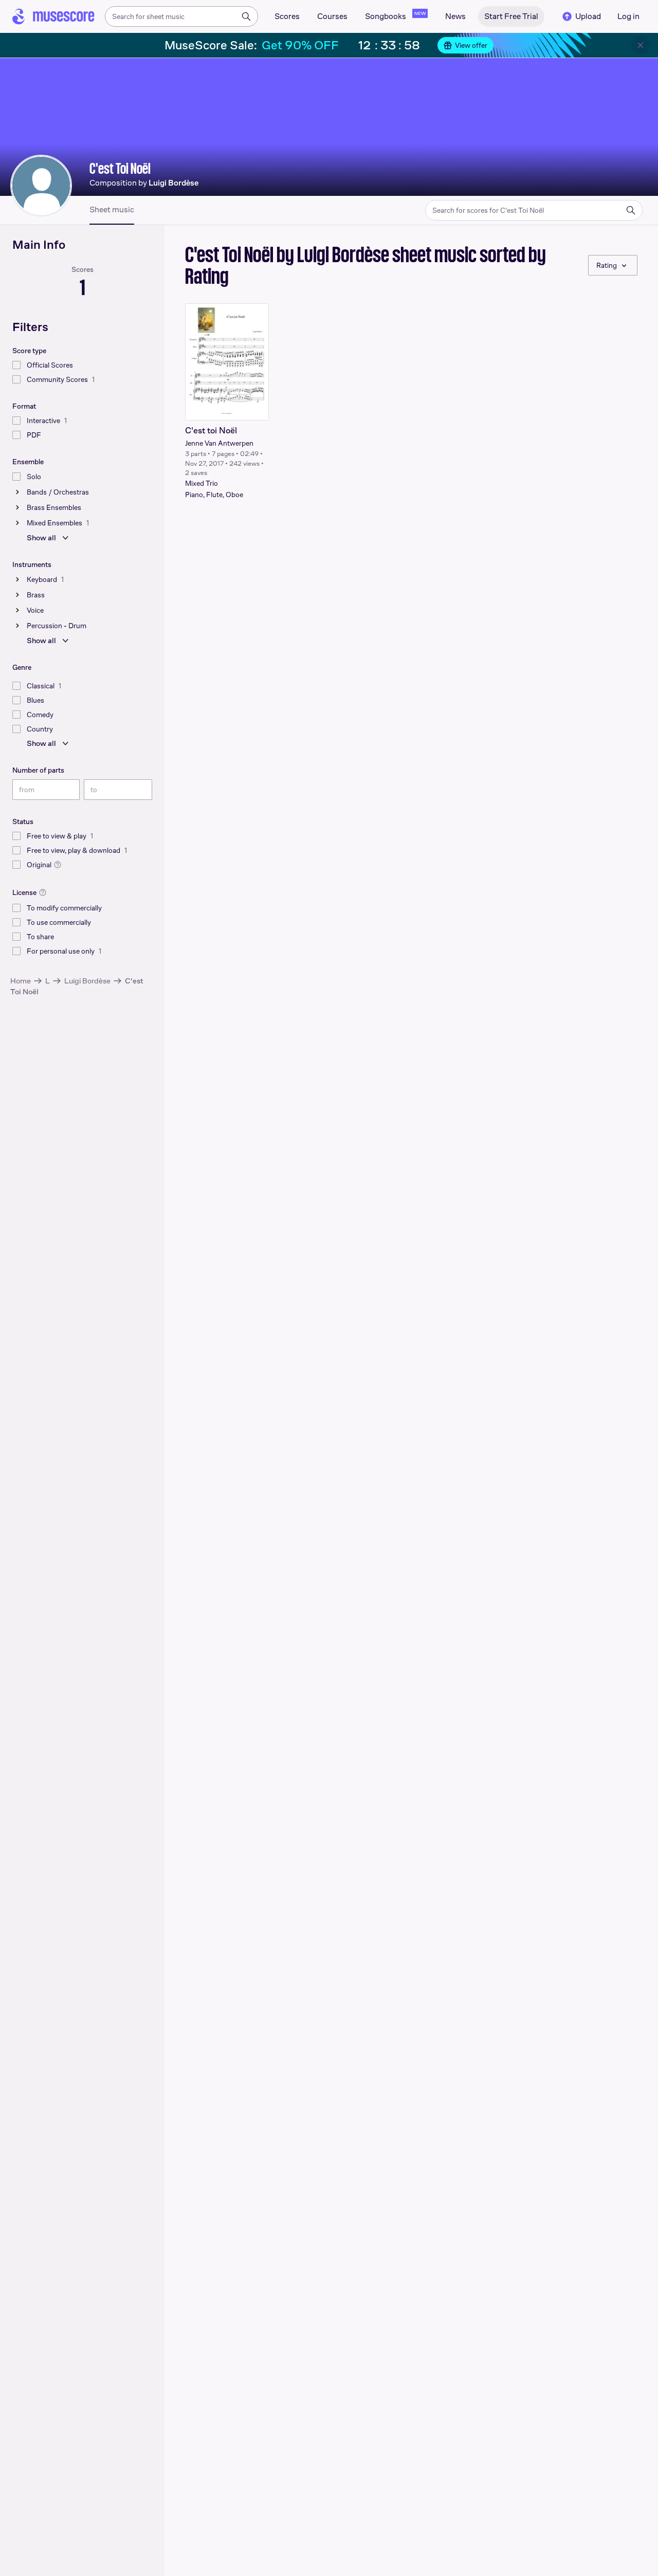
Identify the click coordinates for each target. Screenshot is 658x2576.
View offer (471, 45)
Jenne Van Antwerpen (219, 443)
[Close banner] (641, 45)
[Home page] (53, 16)
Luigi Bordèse (87, 981)
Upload (588, 16)
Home (21, 981)
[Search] (246, 16)
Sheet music (112, 210)
